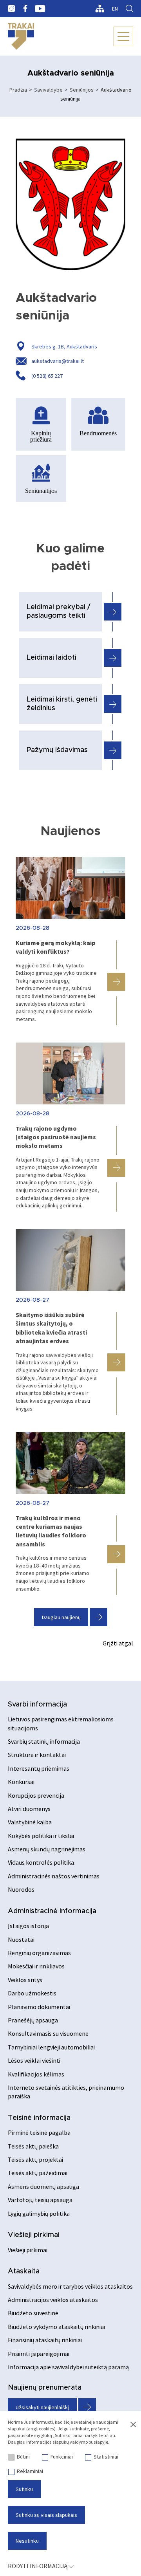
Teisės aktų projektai (35, 2159)
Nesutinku (27, 2541)
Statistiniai (106, 2457)
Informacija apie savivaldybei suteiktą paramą (68, 2367)
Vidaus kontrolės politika (41, 1862)
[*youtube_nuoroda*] (40, 9)
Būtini (23, 2457)
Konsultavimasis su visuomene (48, 2033)
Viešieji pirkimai (34, 2235)
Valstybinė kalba (30, 1822)
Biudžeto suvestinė (33, 2313)
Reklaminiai (30, 2471)
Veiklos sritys (25, 1980)
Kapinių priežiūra (41, 436)
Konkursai (21, 1782)
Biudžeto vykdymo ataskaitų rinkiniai (56, 2327)
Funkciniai (62, 2457)
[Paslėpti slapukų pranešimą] (133, 2425)
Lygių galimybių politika (39, 2213)
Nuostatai (21, 1939)
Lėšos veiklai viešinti (34, 2060)
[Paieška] (129, 9)
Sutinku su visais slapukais (46, 2515)
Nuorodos (21, 1889)
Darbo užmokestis (32, 1993)
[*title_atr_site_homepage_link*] (21, 36)
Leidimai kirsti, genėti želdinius (62, 704)
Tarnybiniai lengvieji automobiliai (51, 2047)
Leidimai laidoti (52, 658)
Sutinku (24, 2489)
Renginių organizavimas (39, 1953)
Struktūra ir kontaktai (37, 1755)
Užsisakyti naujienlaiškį (42, 2407)
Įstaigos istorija (28, 1926)
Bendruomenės (98, 433)
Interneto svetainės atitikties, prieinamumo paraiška (66, 2092)
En (115, 9)
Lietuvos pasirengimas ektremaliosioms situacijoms (61, 1723)
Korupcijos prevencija (36, 1795)
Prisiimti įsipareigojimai (39, 2354)
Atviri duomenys (29, 1809)
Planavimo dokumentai (39, 2007)
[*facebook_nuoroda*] (25, 9)
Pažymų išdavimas (57, 750)
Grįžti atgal (118, 1643)
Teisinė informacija (39, 2118)
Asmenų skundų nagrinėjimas (47, 1849)
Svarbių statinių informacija (44, 1741)
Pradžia (18, 90)
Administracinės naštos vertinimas (54, 1876)
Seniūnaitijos (41, 490)
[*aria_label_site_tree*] (100, 9)
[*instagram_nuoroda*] (12, 9)
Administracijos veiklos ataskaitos (53, 2300)
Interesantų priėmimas (39, 1768)
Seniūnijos (82, 90)
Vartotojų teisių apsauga (40, 2200)
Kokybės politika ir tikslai (41, 1836)
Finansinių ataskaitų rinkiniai (45, 2340)
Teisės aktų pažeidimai (38, 2173)
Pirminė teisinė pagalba (39, 2132)
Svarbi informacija (37, 1705)
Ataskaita (24, 2271)
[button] (116, 982)
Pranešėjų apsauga (33, 2020)
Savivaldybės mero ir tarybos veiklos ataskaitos (70, 2286)
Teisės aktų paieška (33, 2146)
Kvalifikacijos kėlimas (36, 2074)
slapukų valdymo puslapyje (80, 2442)
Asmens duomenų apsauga (43, 2186)
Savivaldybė (48, 90)
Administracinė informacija (52, 1911)
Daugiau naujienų (61, 1617)
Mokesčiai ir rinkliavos (36, 1966)
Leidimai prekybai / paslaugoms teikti (59, 612)
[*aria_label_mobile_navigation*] (123, 36)
